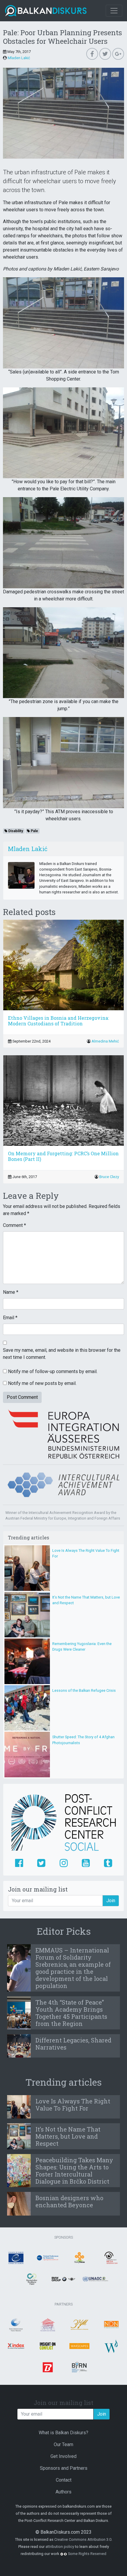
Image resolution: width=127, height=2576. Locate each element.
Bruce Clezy (109, 1177)
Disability (15, 831)
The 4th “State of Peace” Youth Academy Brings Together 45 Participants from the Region (71, 2013)
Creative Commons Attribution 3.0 (83, 2539)
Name (11, 1292)
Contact (64, 2480)
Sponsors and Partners (64, 2468)
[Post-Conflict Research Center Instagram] (64, 1863)
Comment (14, 1225)
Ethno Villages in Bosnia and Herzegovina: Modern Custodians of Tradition (58, 1021)
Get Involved (63, 2456)
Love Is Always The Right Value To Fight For (73, 2105)
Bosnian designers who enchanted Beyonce (69, 2201)
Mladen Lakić (19, 58)
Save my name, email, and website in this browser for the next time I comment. (62, 1354)
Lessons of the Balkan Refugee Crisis (84, 1690)
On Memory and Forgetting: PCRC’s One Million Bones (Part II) (63, 1156)
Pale (34, 831)
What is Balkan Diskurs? (63, 2433)
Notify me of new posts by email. (42, 1383)
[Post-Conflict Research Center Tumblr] (108, 1863)
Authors (63, 2492)
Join (111, 1901)
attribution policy (60, 2547)
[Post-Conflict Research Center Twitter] (41, 1863)
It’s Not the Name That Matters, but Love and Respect (68, 2136)
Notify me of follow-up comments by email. (53, 1371)
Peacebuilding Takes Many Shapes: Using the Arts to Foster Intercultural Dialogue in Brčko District (74, 2171)
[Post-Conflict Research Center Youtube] (86, 1863)
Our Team (63, 2444)
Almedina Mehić (105, 1041)
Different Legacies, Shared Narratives (73, 2044)
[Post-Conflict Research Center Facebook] (19, 1863)
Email (10, 1318)
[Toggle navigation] (114, 11)
